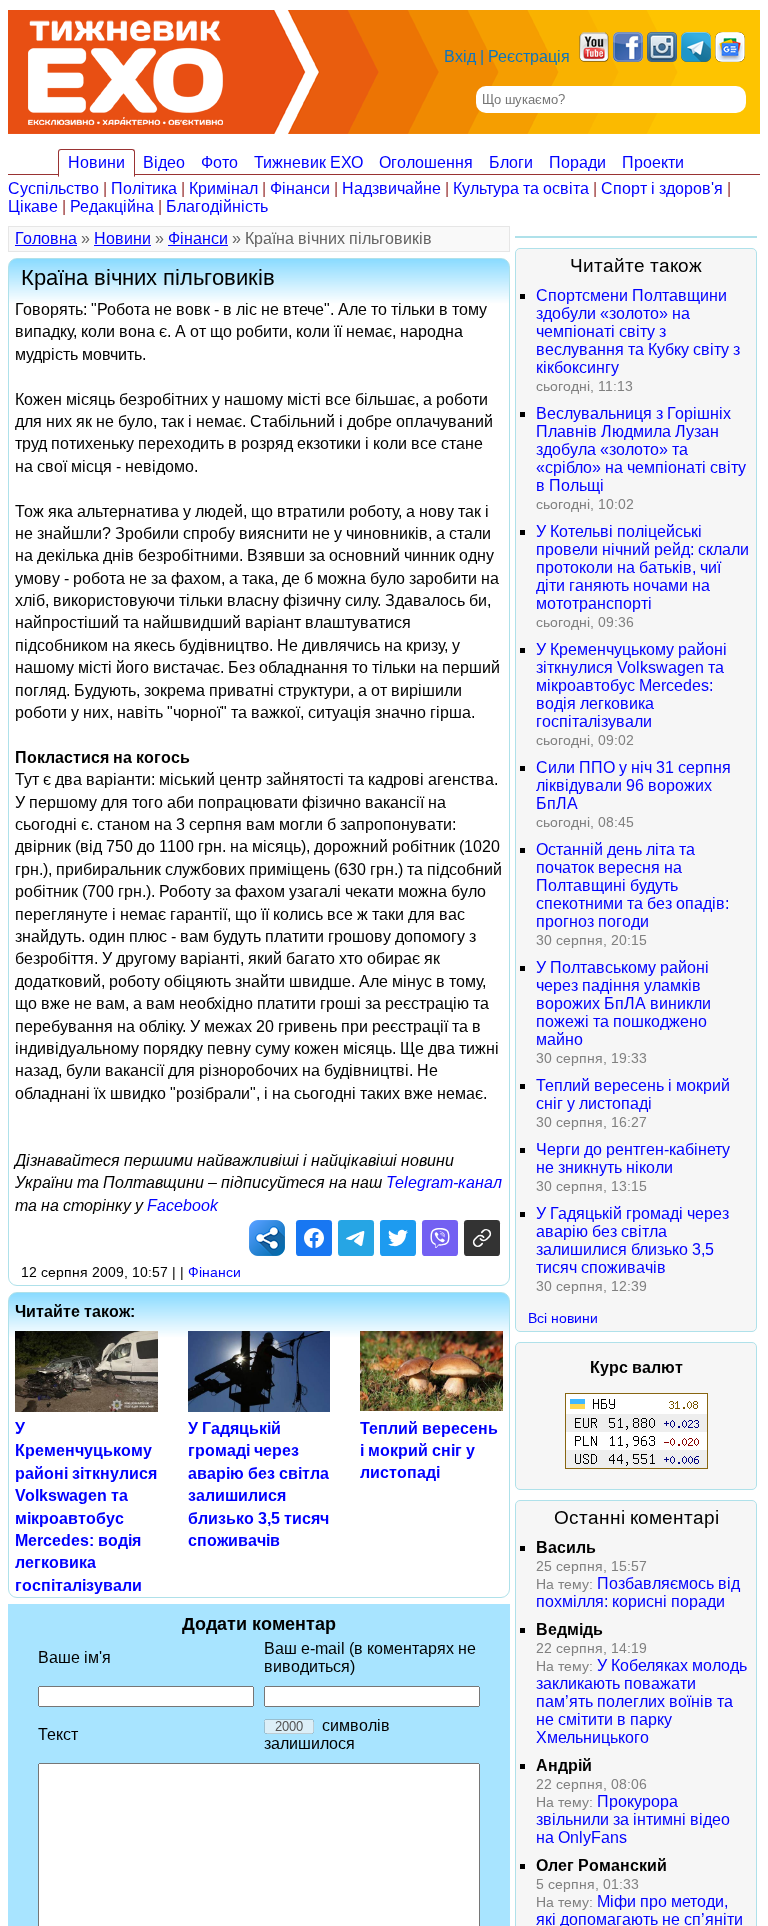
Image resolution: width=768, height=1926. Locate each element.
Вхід (460, 56)
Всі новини (563, 1318)
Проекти (653, 162)
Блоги (511, 162)
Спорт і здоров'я (662, 188)
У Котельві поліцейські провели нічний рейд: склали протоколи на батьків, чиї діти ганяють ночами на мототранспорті (642, 567)
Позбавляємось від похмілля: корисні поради (638, 1592)
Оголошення (426, 162)
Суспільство (53, 188)
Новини (96, 162)
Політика (144, 188)
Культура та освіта (521, 188)
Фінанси (300, 188)
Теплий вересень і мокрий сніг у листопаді (429, 1451)
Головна (46, 238)
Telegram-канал (444, 1182)
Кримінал (223, 188)
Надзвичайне (391, 188)
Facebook (182, 1205)
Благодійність (217, 206)
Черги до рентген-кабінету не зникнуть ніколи (633, 1158)
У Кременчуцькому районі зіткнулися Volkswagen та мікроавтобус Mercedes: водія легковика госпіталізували (631, 685)
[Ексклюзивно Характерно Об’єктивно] (125, 67)
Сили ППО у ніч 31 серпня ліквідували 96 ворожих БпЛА (633, 785)
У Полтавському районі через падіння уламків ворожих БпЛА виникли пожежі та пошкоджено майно (623, 1003)
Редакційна (112, 206)
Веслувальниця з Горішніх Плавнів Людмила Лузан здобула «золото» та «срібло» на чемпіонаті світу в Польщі (641, 449)
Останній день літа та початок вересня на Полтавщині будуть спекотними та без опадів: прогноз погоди (632, 885)
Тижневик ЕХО (308, 162)
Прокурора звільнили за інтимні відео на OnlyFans (633, 1819)
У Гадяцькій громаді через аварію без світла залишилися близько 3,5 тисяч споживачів (632, 1240)
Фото (219, 162)
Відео (164, 162)
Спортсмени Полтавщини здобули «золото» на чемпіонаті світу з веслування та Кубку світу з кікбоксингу (638, 331)
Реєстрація (529, 56)
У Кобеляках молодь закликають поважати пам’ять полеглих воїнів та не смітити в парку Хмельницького (641, 1701)
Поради (577, 162)
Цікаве (33, 206)
